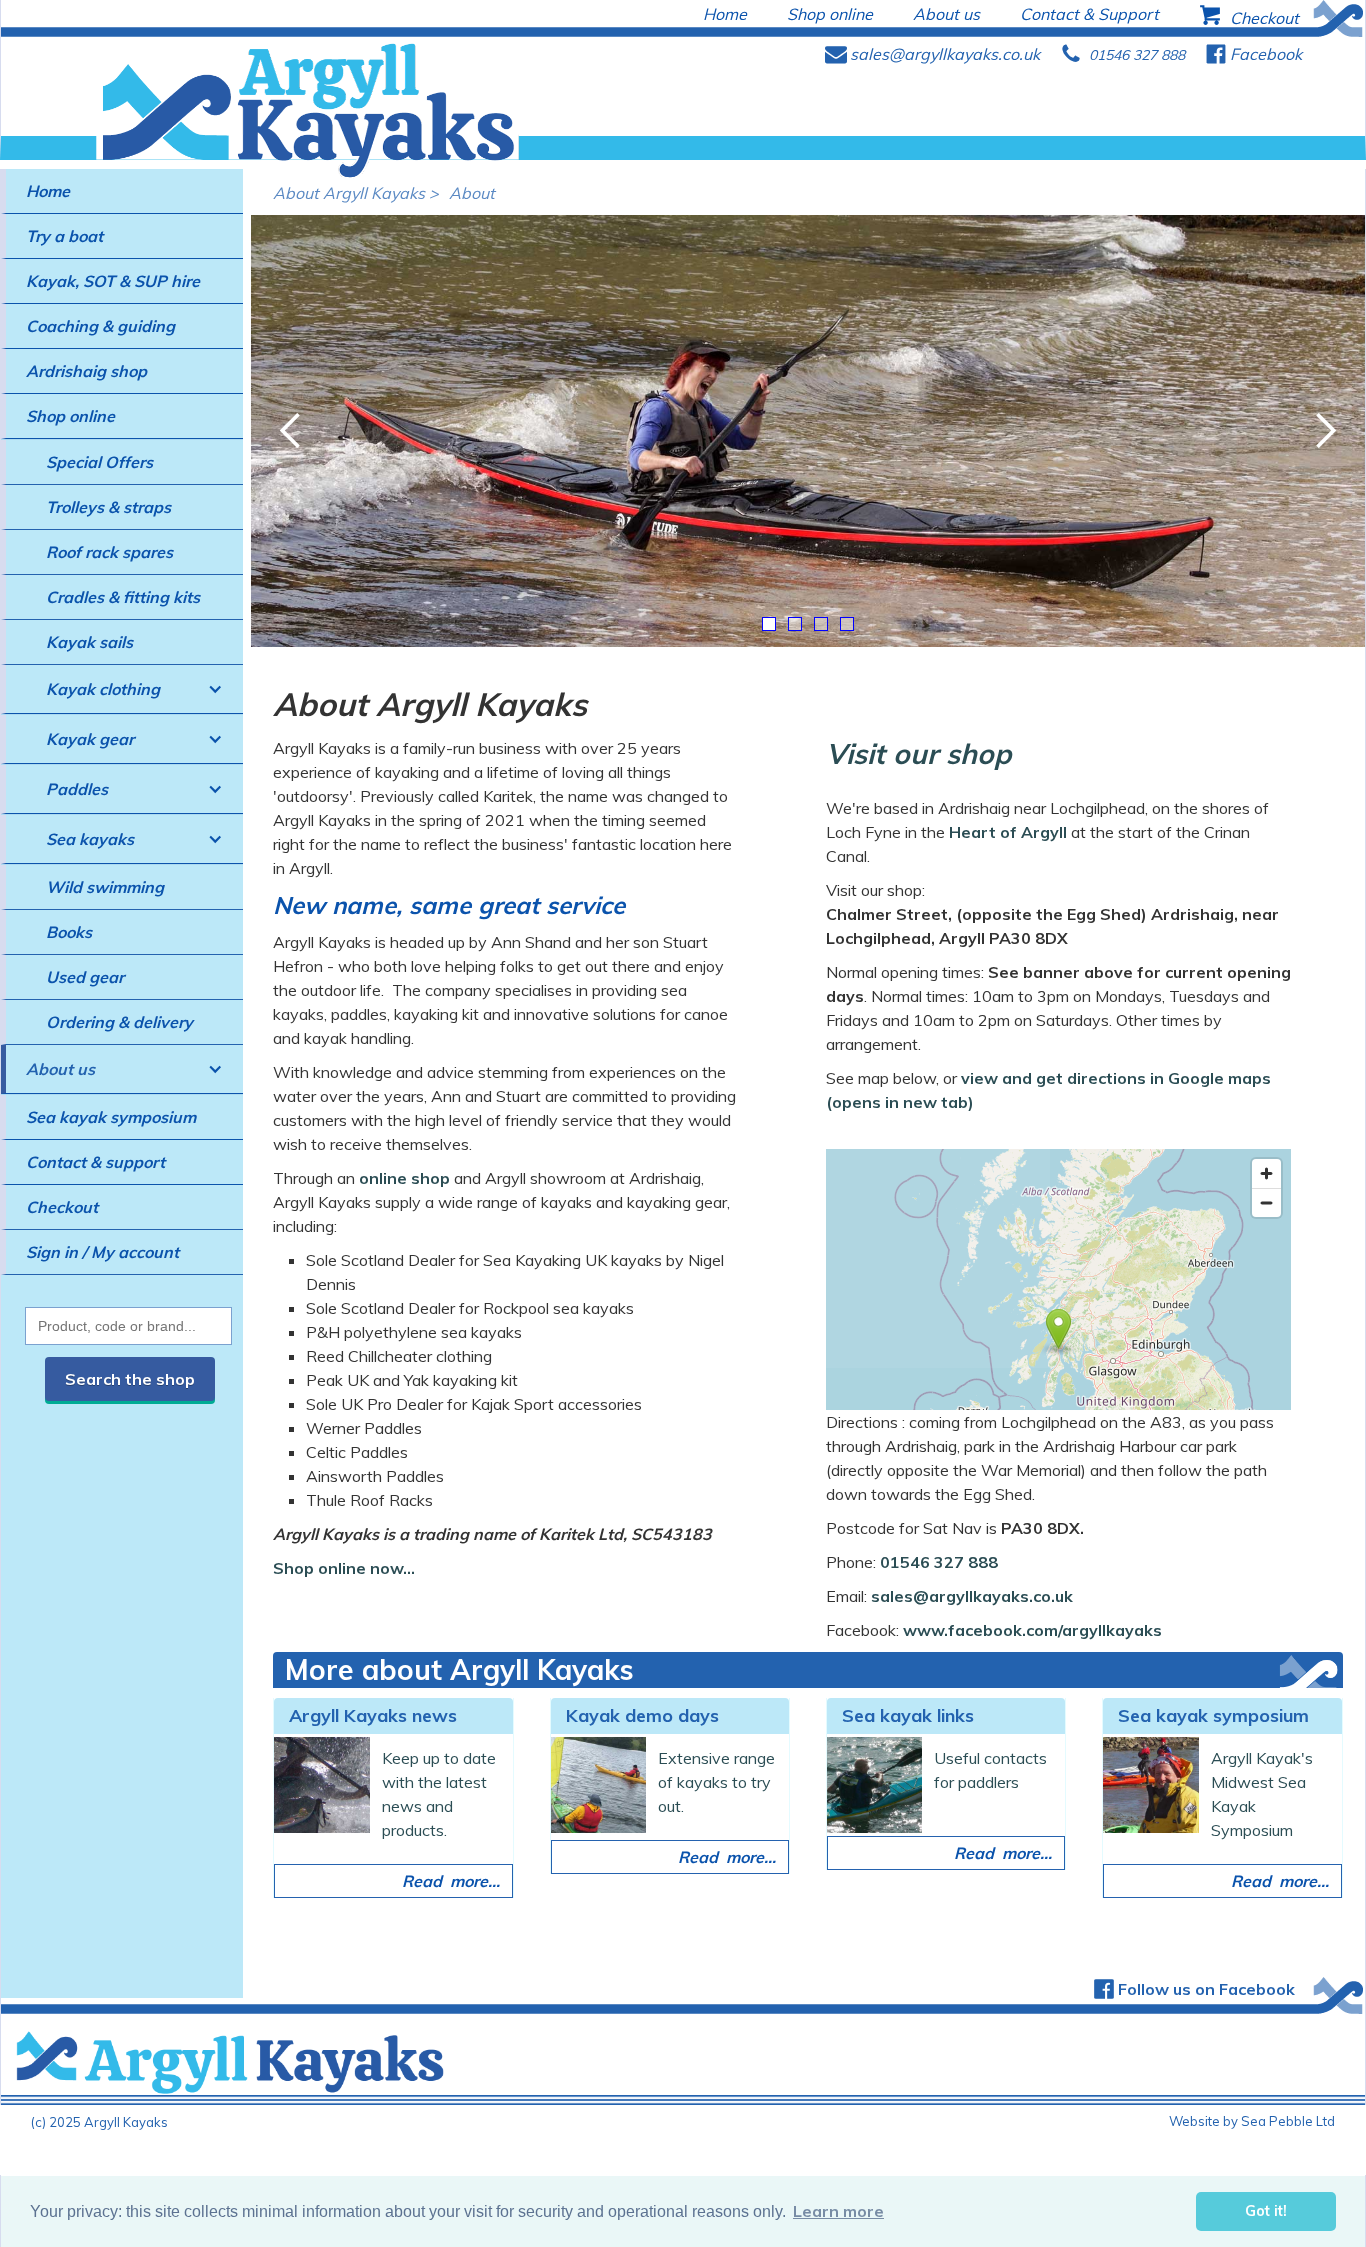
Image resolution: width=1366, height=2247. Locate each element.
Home (48, 191)
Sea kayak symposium (111, 1117)
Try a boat (64, 236)
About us (60, 1069)
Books (69, 932)
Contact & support (95, 1162)
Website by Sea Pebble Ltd (1252, 2121)
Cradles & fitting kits (123, 597)
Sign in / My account (102, 1252)
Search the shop (130, 1379)
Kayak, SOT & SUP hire (113, 281)
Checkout (62, 1207)
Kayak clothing (103, 689)
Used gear (85, 977)
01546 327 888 (939, 1562)
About (472, 193)
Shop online (70, 416)
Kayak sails (89, 642)
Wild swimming (105, 887)
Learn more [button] (838, 2211)
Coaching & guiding (100, 326)
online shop (404, 1178)
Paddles (77, 789)
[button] (122, 689)
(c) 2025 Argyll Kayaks (99, 2122)
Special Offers (99, 462)
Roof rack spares (109, 552)
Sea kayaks (90, 839)
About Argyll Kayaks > (356, 193)
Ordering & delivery (119, 1022)
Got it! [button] (1266, 2211)
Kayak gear (90, 739)
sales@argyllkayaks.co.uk (972, 1596)
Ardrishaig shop (86, 371)
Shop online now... (344, 1568)
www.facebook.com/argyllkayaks (1032, 1630)
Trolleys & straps (108, 507)
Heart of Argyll (1008, 832)
